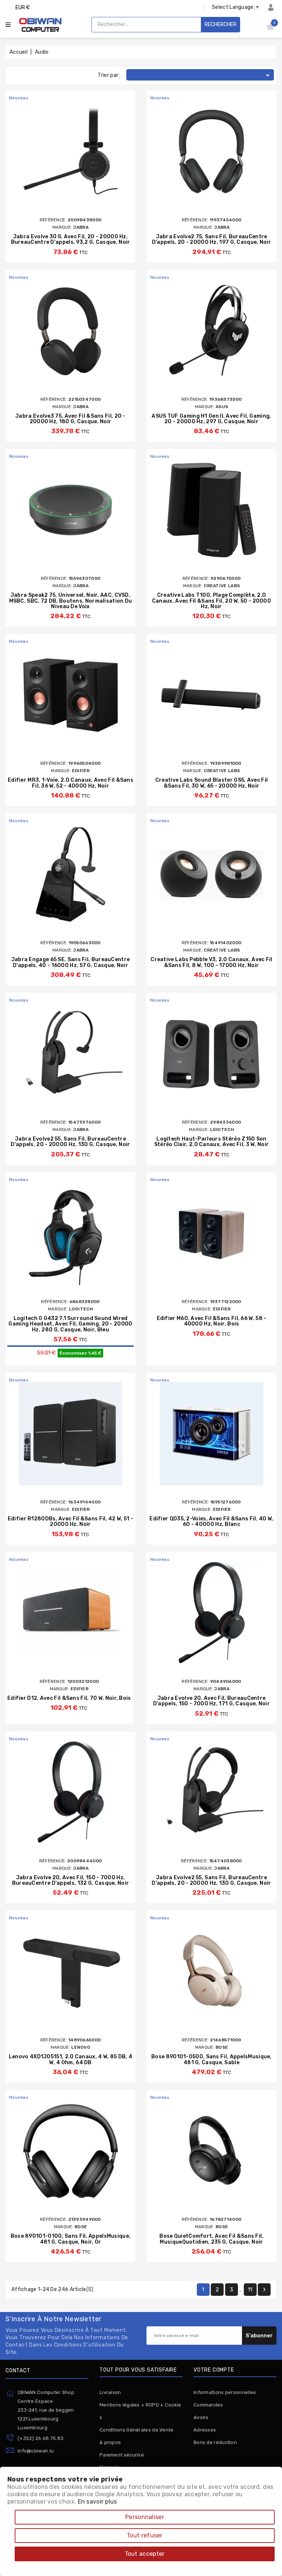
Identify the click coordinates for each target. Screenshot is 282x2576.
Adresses (205, 2430)
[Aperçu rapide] (77, 152)
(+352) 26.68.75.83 (41, 2438)
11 (250, 2290)
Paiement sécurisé (122, 2455)
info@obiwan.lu (36, 2451)
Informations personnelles (225, 2392)
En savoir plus (97, 2502)
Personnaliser (145, 2517)
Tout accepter (145, 2554)
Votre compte (214, 2370)
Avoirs (201, 2417)
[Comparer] (63, 152)
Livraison (110, 2392)
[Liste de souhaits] (91, 152)
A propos (110, 2442)
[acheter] (50, 152)
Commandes (208, 2405)
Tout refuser (145, 2535)
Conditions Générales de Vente (137, 2430)
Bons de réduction (215, 2442)
